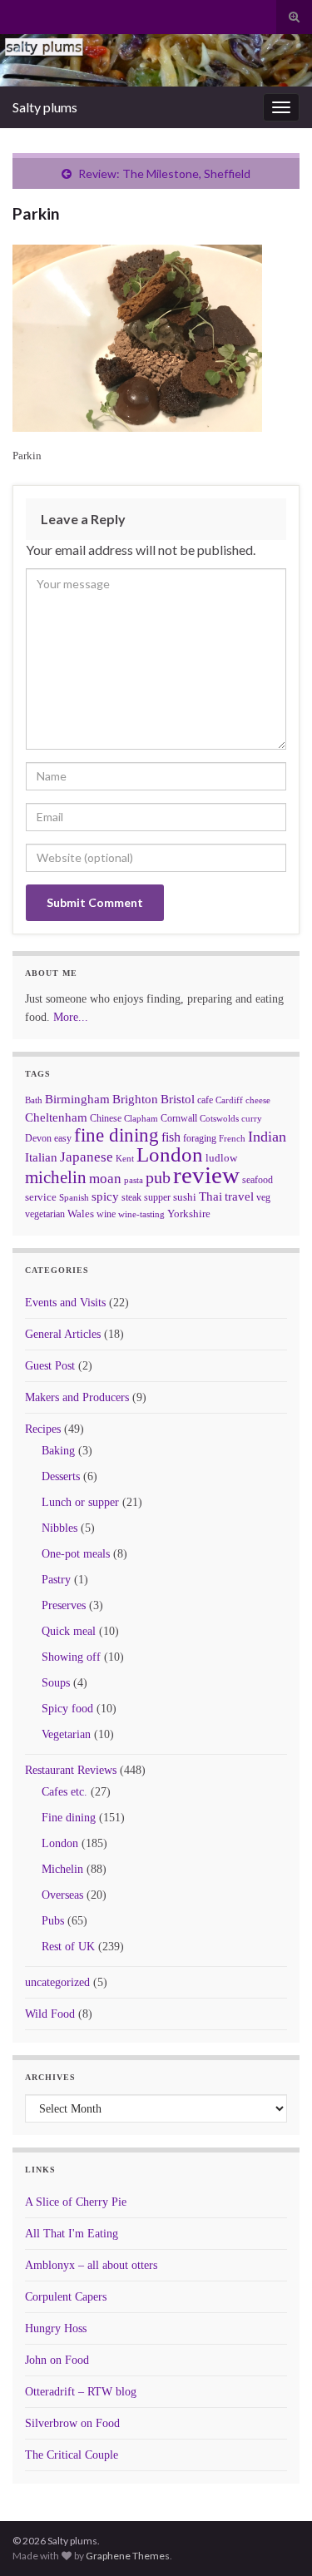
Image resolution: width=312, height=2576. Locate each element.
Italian (41, 1157)
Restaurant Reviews (71, 1770)
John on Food (57, 2360)
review (206, 1175)
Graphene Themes (128, 2556)
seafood (258, 1180)
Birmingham (77, 1099)
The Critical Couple (72, 2455)
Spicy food (67, 1709)
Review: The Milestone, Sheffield (164, 173)
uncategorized (57, 1982)
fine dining (116, 1135)
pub (158, 1177)
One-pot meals (76, 1554)
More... (71, 1017)
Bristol (178, 1099)
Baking (58, 1451)
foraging (200, 1138)
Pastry (56, 1580)
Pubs (53, 1921)
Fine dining (69, 1818)
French (232, 1138)
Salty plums (45, 107)
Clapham (141, 1118)
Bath (34, 1100)
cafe (205, 1100)
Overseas (62, 1895)
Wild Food (50, 2014)
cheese (258, 1100)
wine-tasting (141, 1214)
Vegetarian (66, 1734)
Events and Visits (65, 1303)
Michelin (62, 1869)
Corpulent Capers (66, 2297)
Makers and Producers (77, 1397)
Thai (210, 1196)
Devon (38, 1138)
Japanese (87, 1157)
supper (157, 1197)
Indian (267, 1137)
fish (171, 1137)
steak (131, 1197)
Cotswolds (219, 1118)
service (41, 1197)
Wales (81, 1214)
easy (63, 1138)
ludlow (221, 1158)
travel (239, 1196)
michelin (56, 1177)
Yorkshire (189, 1214)
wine (106, 1214)
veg (263, 1197)
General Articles (63, 1334)
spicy (105, 1196)
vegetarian (45, 1214)
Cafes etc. (64, 1792)
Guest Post (50, 1366)
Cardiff (229, 1100)
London (170, 1154)
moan (105, 1179)
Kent (125, 1158)
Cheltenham (56, 1117)
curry (252, 1119)
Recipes (43, 1429)
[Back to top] (275, 2539)
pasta (134, 1180)
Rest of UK (68, 1947)
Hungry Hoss (56, 2328)
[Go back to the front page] (156, 60)
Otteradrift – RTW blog (81, 2392)
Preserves (64, 1605)
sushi (185, 1197)
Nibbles (59, 1528)
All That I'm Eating (72, 2234)
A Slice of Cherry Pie (76, 2202)
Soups (56, 1683)
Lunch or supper (80, 1502)
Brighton (135, 1099)
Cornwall (179, 1118)
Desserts (61, 1476)
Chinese (106, 1118)
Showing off (71, 1657)
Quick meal (69, 1631)
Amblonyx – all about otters (91, 2265)
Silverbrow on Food (72, 2423)
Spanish (74, 1197)
